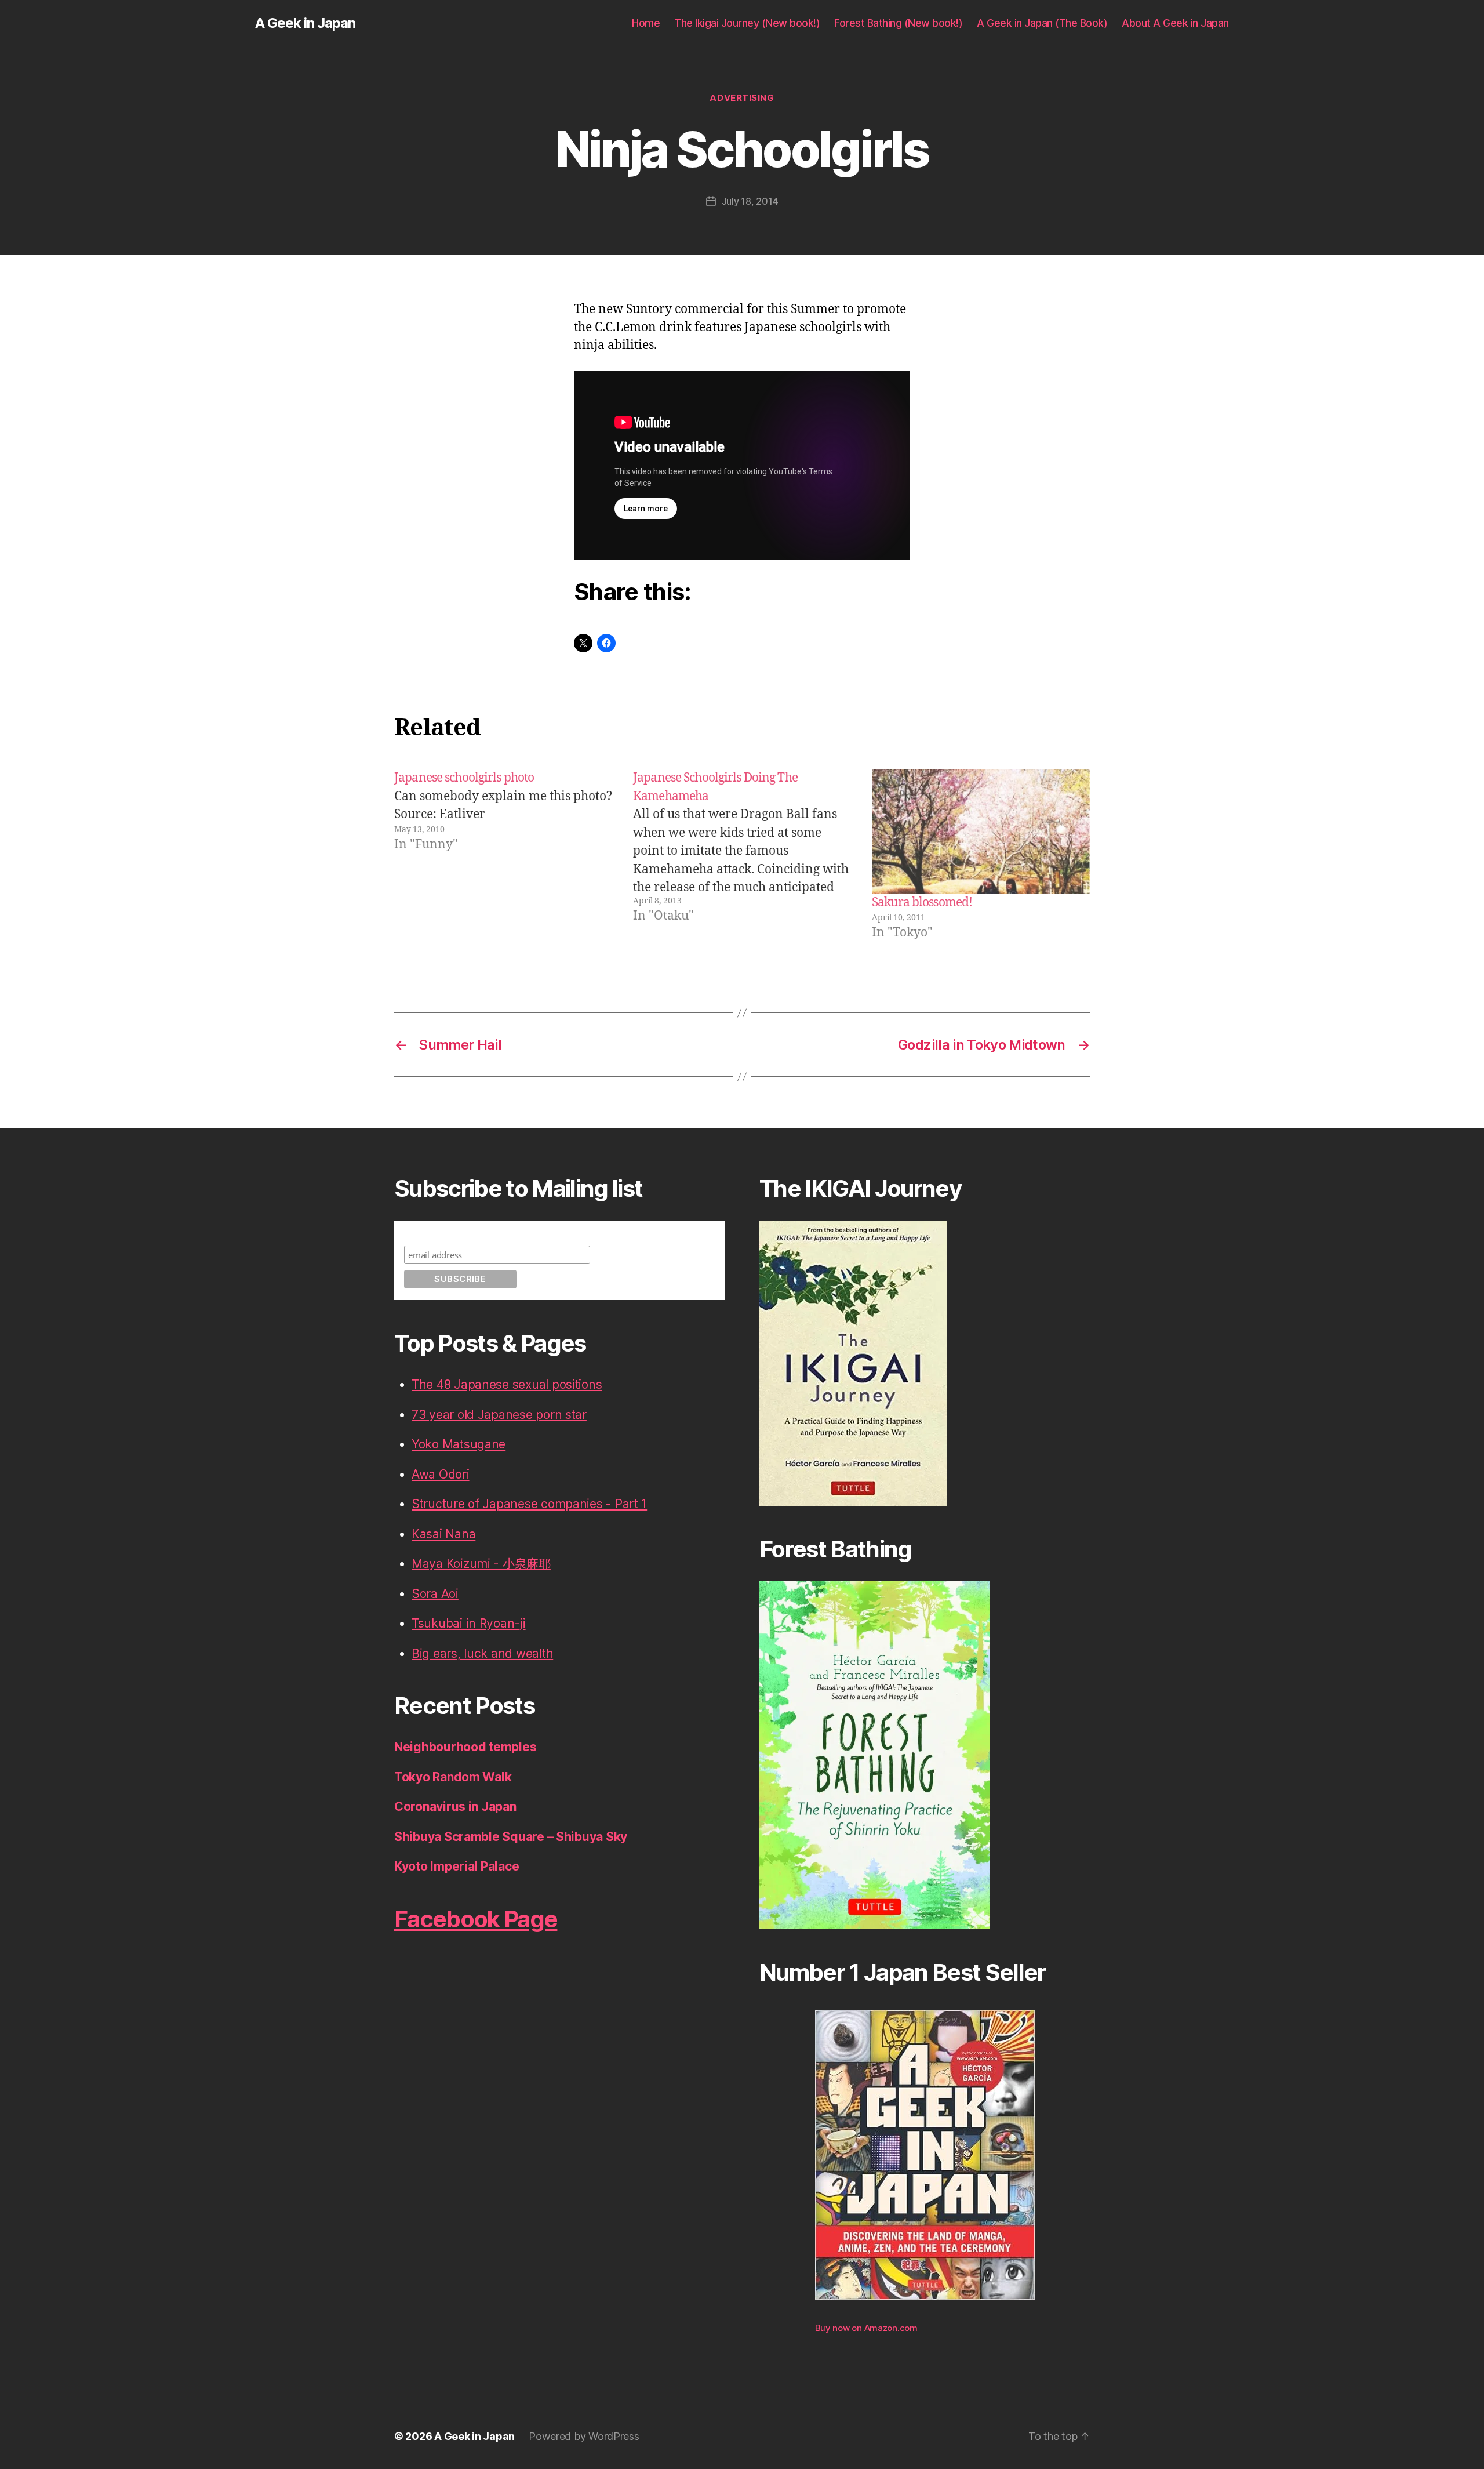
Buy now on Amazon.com (866, 2328)
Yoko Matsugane (459, 1444)
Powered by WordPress (584, 2436)
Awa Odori (441, 1474)
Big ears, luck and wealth (482, 1653)
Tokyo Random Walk (453, 1777)
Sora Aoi (435, 1594)
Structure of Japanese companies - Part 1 (529, 1504)
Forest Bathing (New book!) (898, 23)
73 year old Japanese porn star (499, 1415)
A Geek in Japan (305, 23)
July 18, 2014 (750, 201)
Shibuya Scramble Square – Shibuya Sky (511, 1837)
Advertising (742, 98)
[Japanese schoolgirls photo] (503, 855)
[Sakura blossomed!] (981, 831)
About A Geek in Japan (1175, 23)
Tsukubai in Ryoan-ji (469, 1623)
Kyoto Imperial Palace (457, 1866)
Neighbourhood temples (465, 1747)
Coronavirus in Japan (455, 1807)
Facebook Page (476, 1919)
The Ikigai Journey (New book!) (747, 23)
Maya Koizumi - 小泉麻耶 (481, 1564)
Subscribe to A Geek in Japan (466, 1231)
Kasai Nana (443, 1534)
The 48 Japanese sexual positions (507, 1384)
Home (646, 23)
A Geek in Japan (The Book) (1042, 23)
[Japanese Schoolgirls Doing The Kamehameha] (742, 855)
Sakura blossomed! (922, 903)
